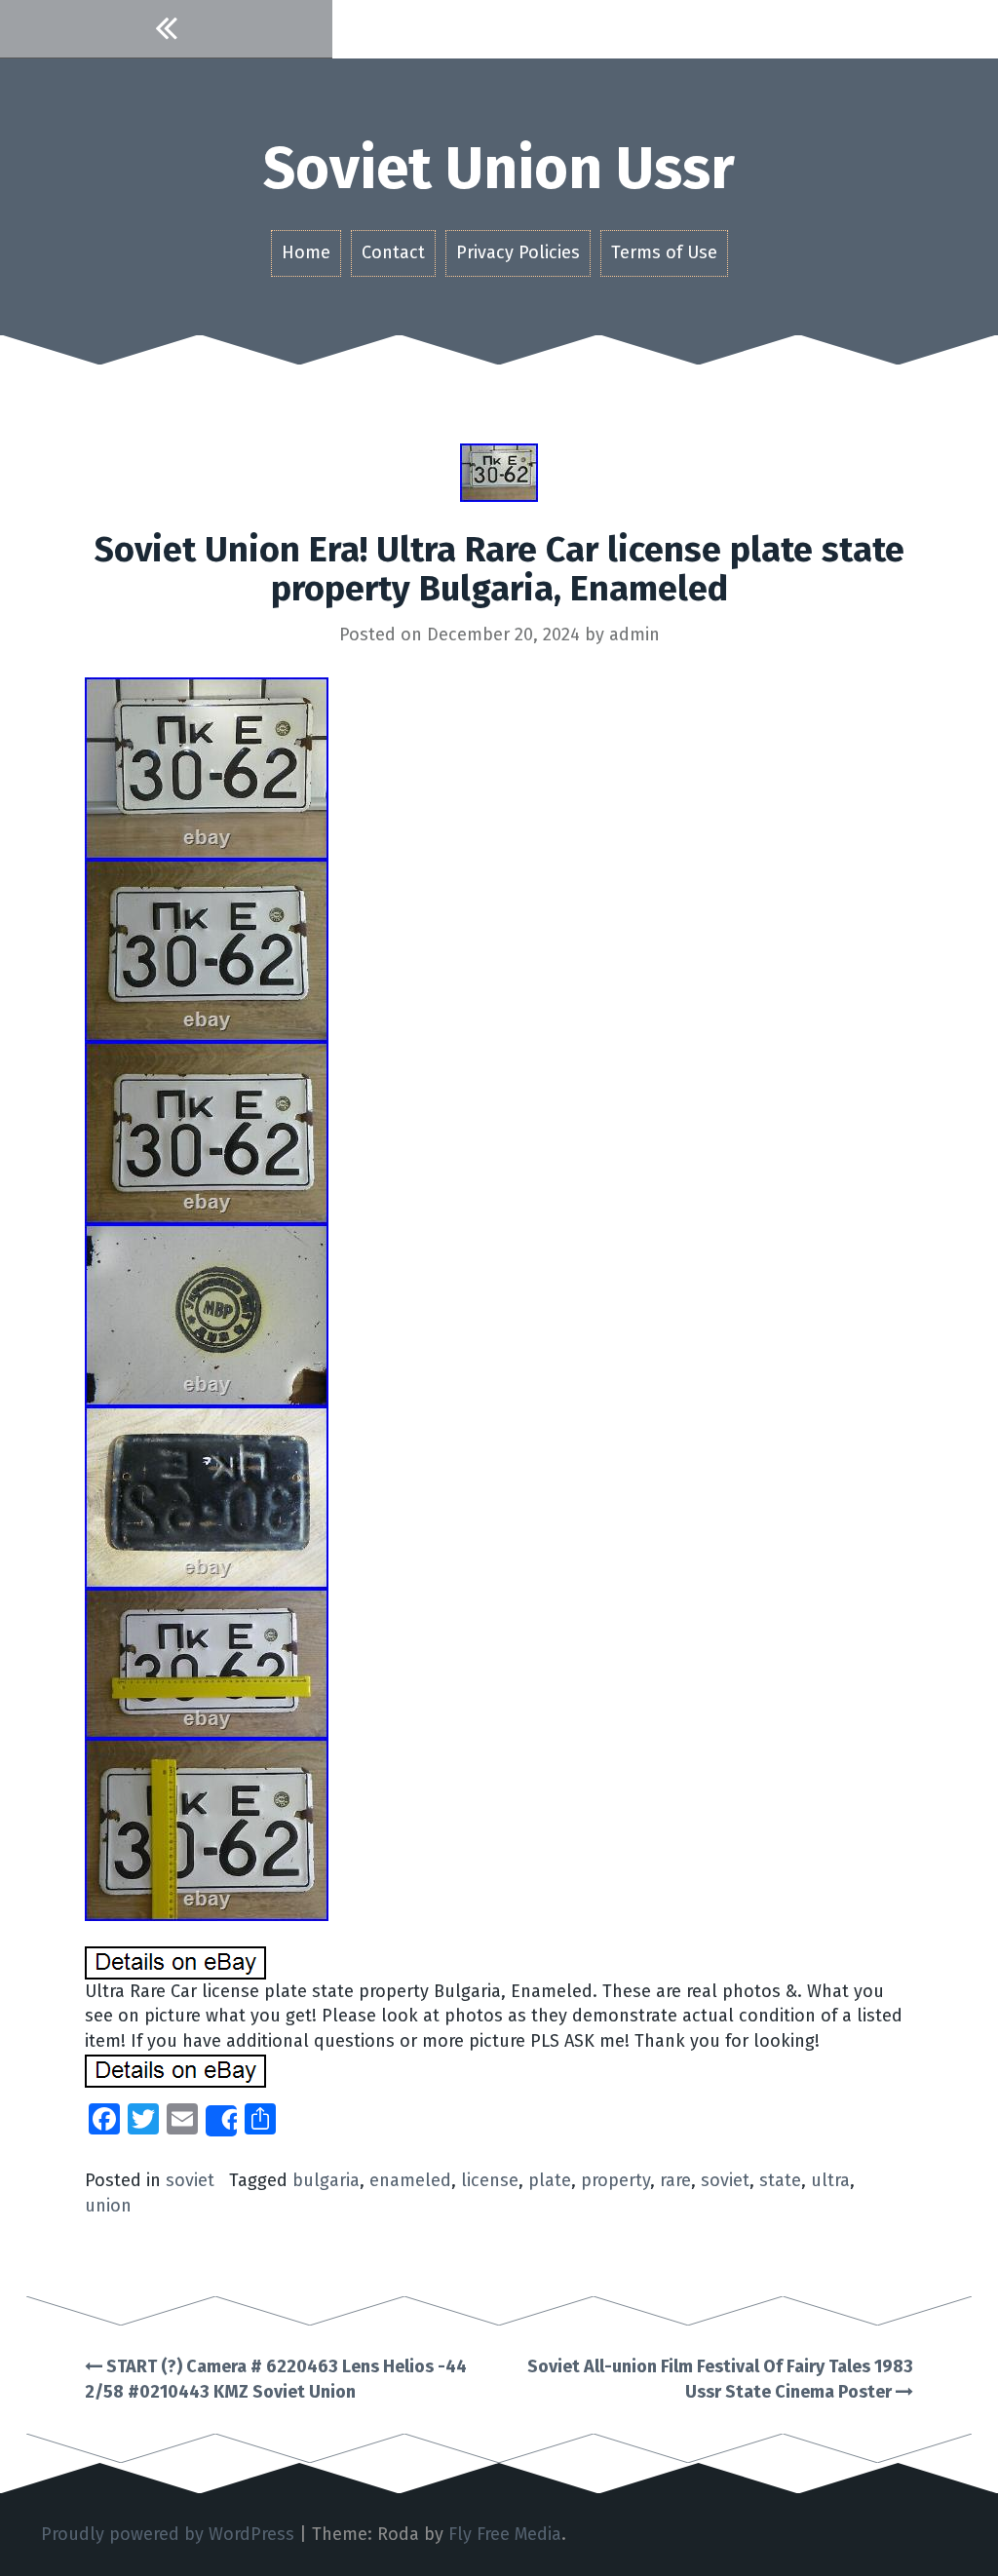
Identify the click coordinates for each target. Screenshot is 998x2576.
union (108, 2206)
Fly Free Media (505, 2534)
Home (306, 252)
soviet (190, 2180)
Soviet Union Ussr (499, 169)
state (780, 2180)
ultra (830, 2180)
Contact (393, 252)
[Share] (221, 2121)
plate (550, 2180)
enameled (410, 2180)
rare (675, 2180)
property (615, 2180)
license (490, 2180)
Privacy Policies (518, 252)
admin (634, 634)
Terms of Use (664, 252)
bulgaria (326, 2180)
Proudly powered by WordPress (168, 2534)
